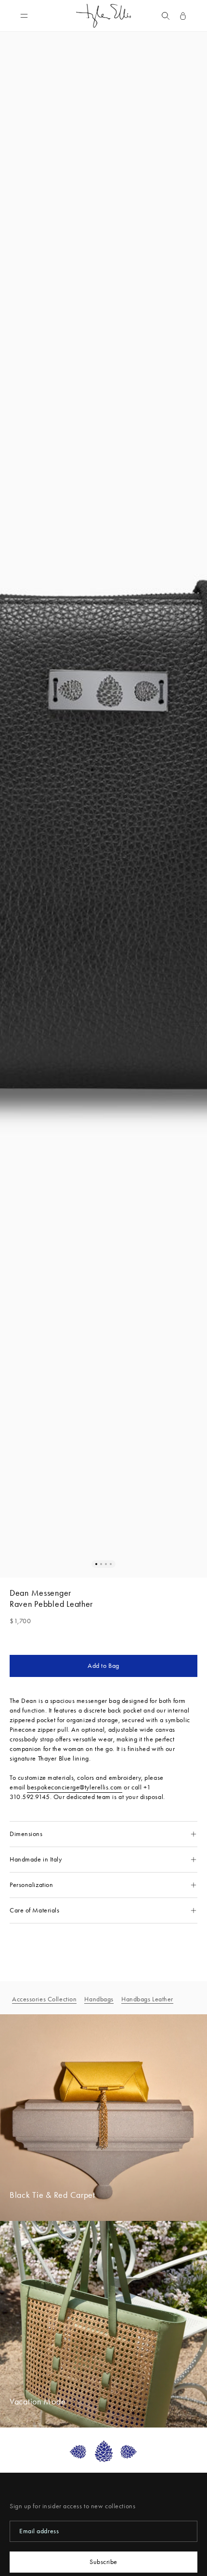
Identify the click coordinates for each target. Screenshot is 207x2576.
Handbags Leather (147, 1999)
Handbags (99, 1999)
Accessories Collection (44, 1999)
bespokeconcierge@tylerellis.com (74, 1787)
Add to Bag (103, 1666)
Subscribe (103, 2562)
